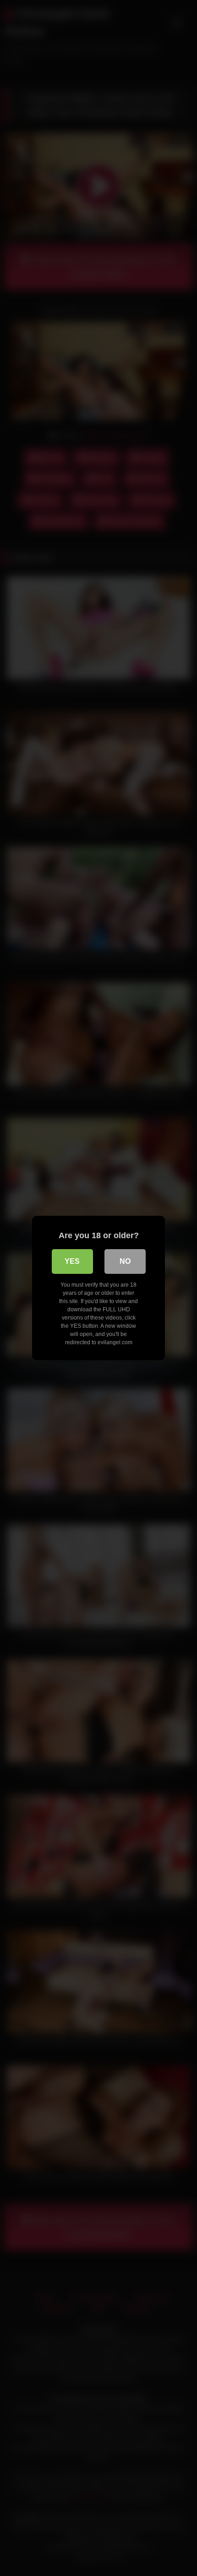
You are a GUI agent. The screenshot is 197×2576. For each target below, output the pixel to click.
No (125, 1261)
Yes (72, 1261)
